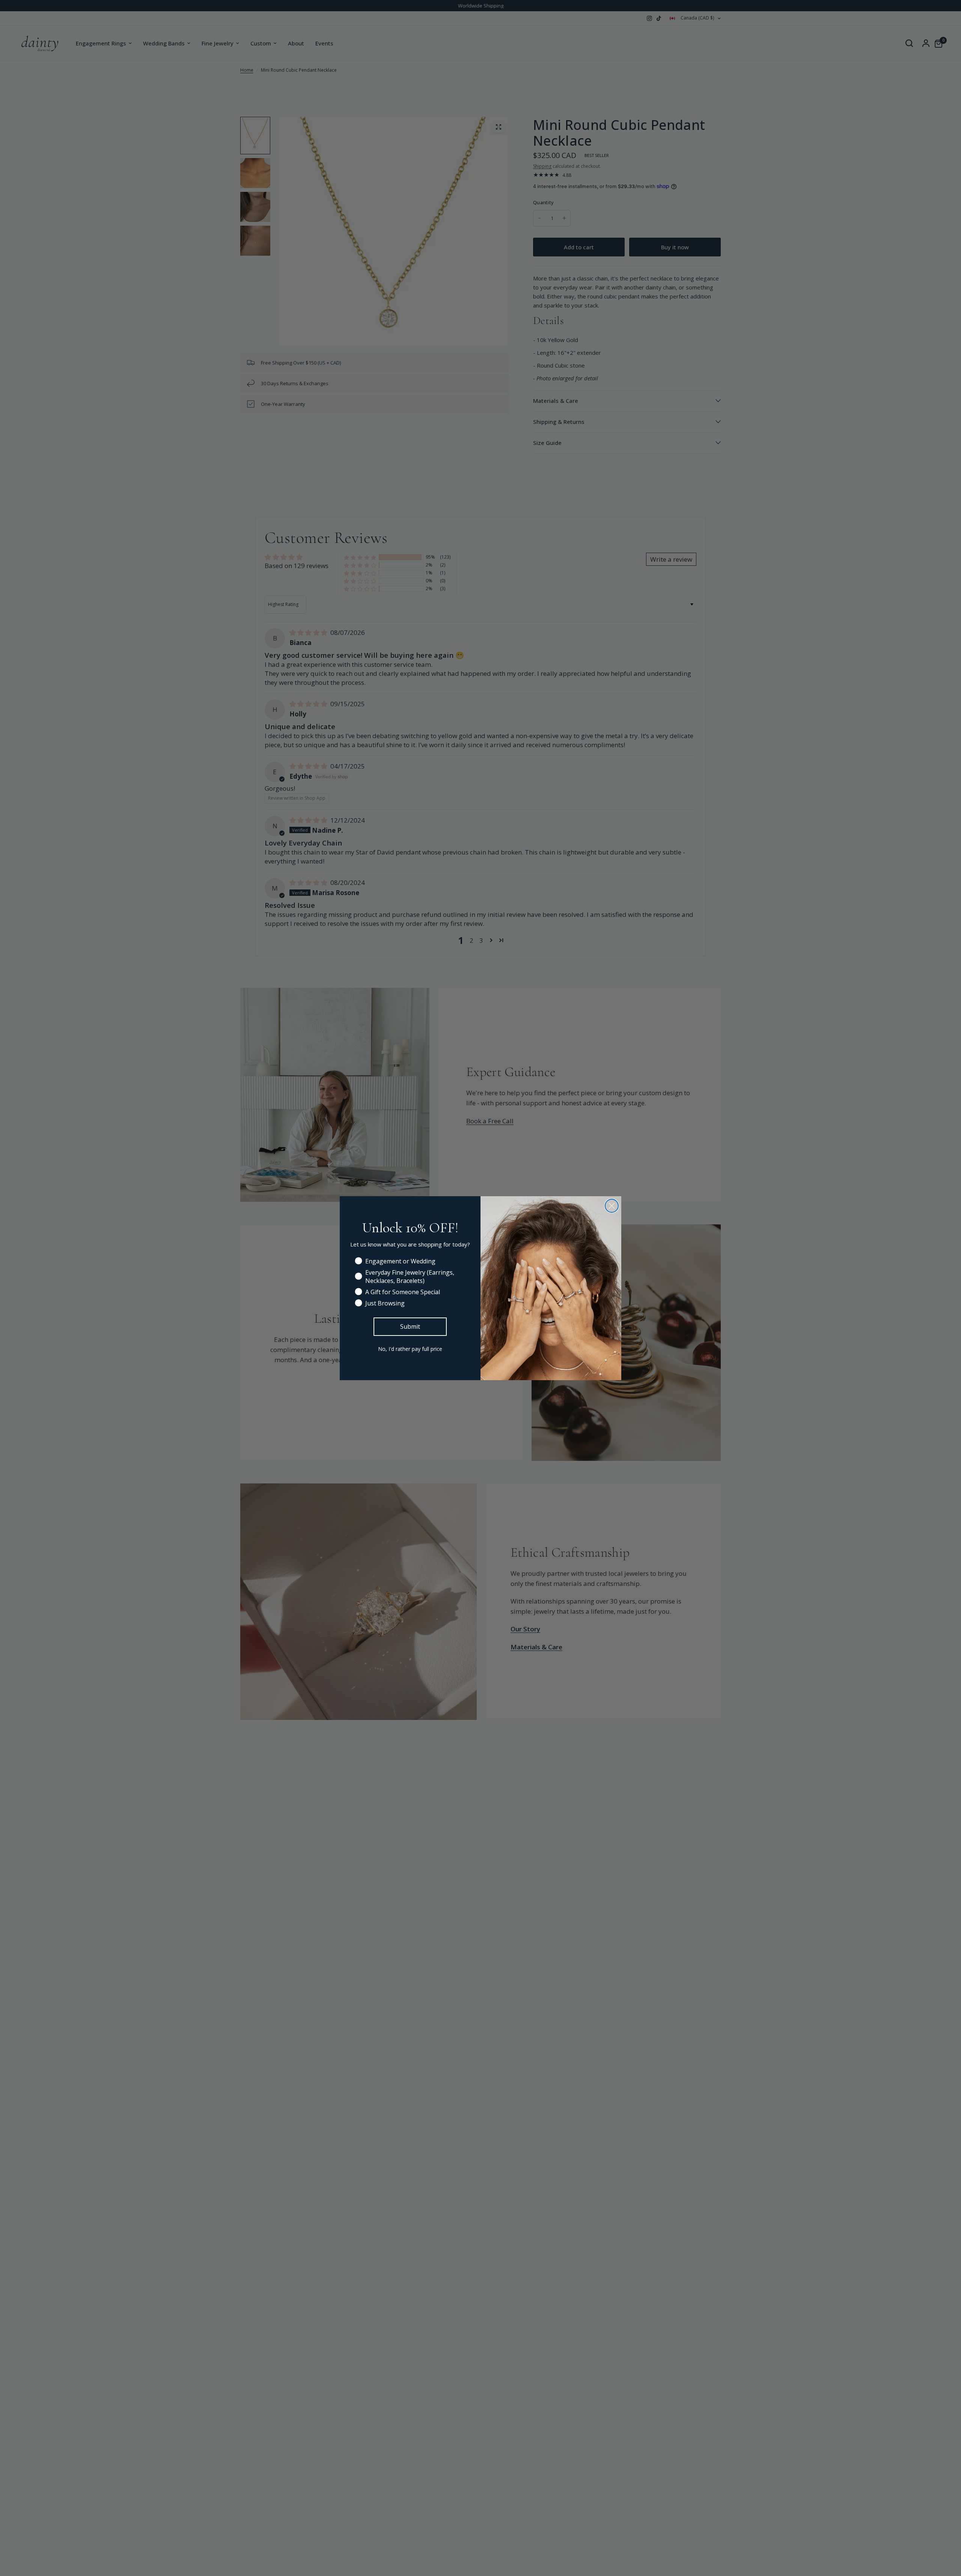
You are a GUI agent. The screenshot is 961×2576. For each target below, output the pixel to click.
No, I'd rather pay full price (410, 1349)
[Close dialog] (612, 1206)
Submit (410, 1326)
